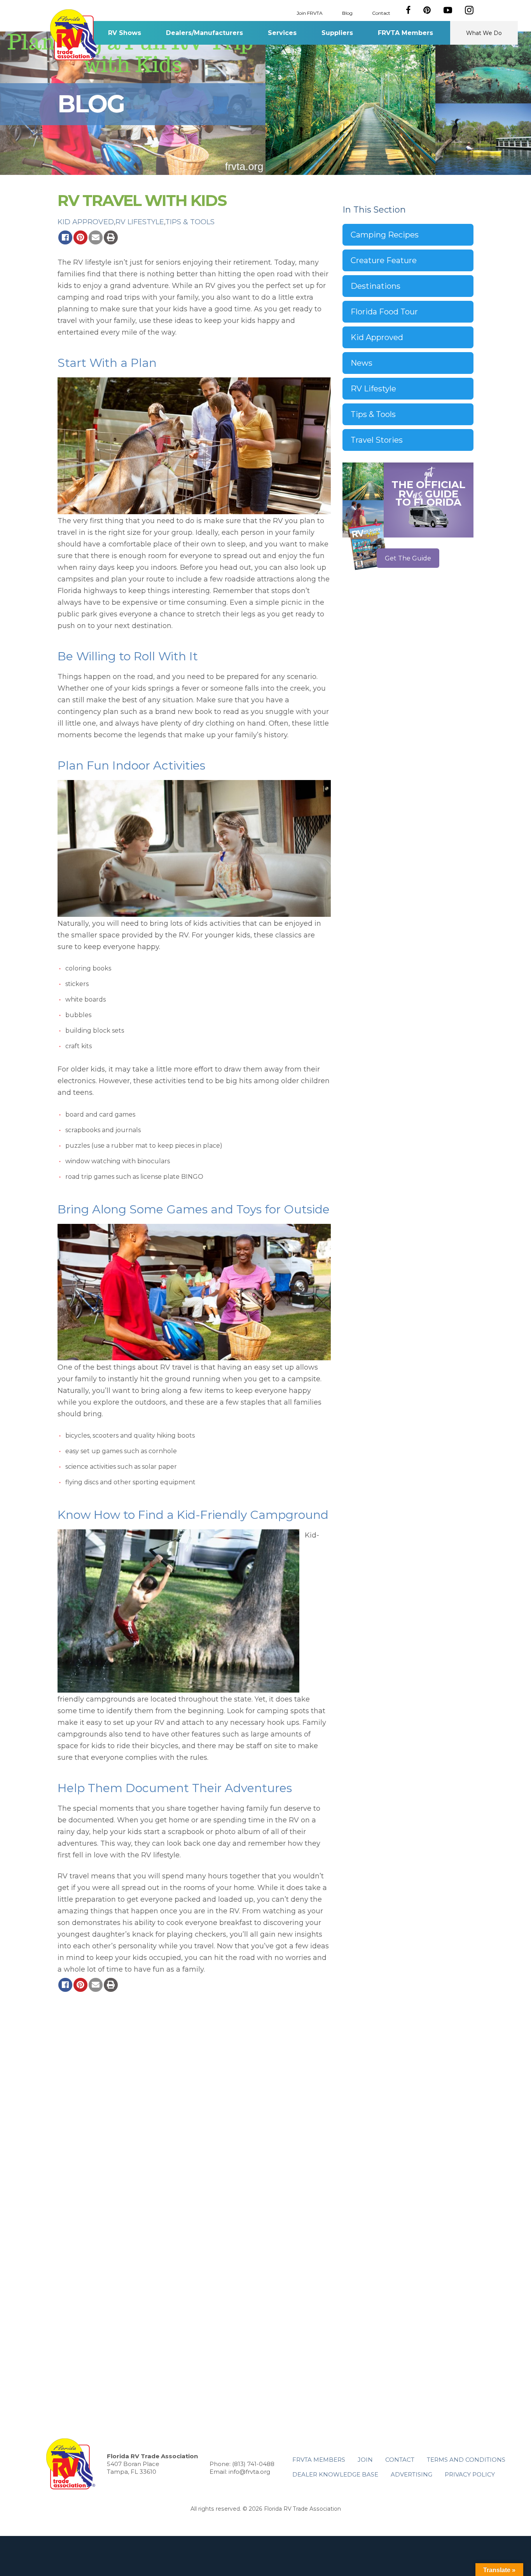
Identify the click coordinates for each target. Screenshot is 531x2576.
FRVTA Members (405, 33)
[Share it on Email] (96, 237)
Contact (381, 13)
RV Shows (125, 33)
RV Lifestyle (140, 222)
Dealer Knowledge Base (335, 2474)
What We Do (484, 33)
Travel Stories (377, 440)
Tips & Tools (190, 222)
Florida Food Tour (384, 312)
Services (282, 33)
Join (365, 2460)
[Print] (111, 237)
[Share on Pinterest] (80, 237)
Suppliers (337, 33)
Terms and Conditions (466, 2460)
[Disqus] (194, 2101)
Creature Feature (384, 260)
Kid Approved (86, 222)
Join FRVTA (310, 13)
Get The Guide (408, 558)
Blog (347, 13)
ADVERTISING (411, 2474)
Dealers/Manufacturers (204, 33)
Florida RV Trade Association (74, 35)
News (362, 363)
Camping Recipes (385, 235)
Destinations (376, 286)
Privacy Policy (470, 2474)
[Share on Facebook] (65, 237)
